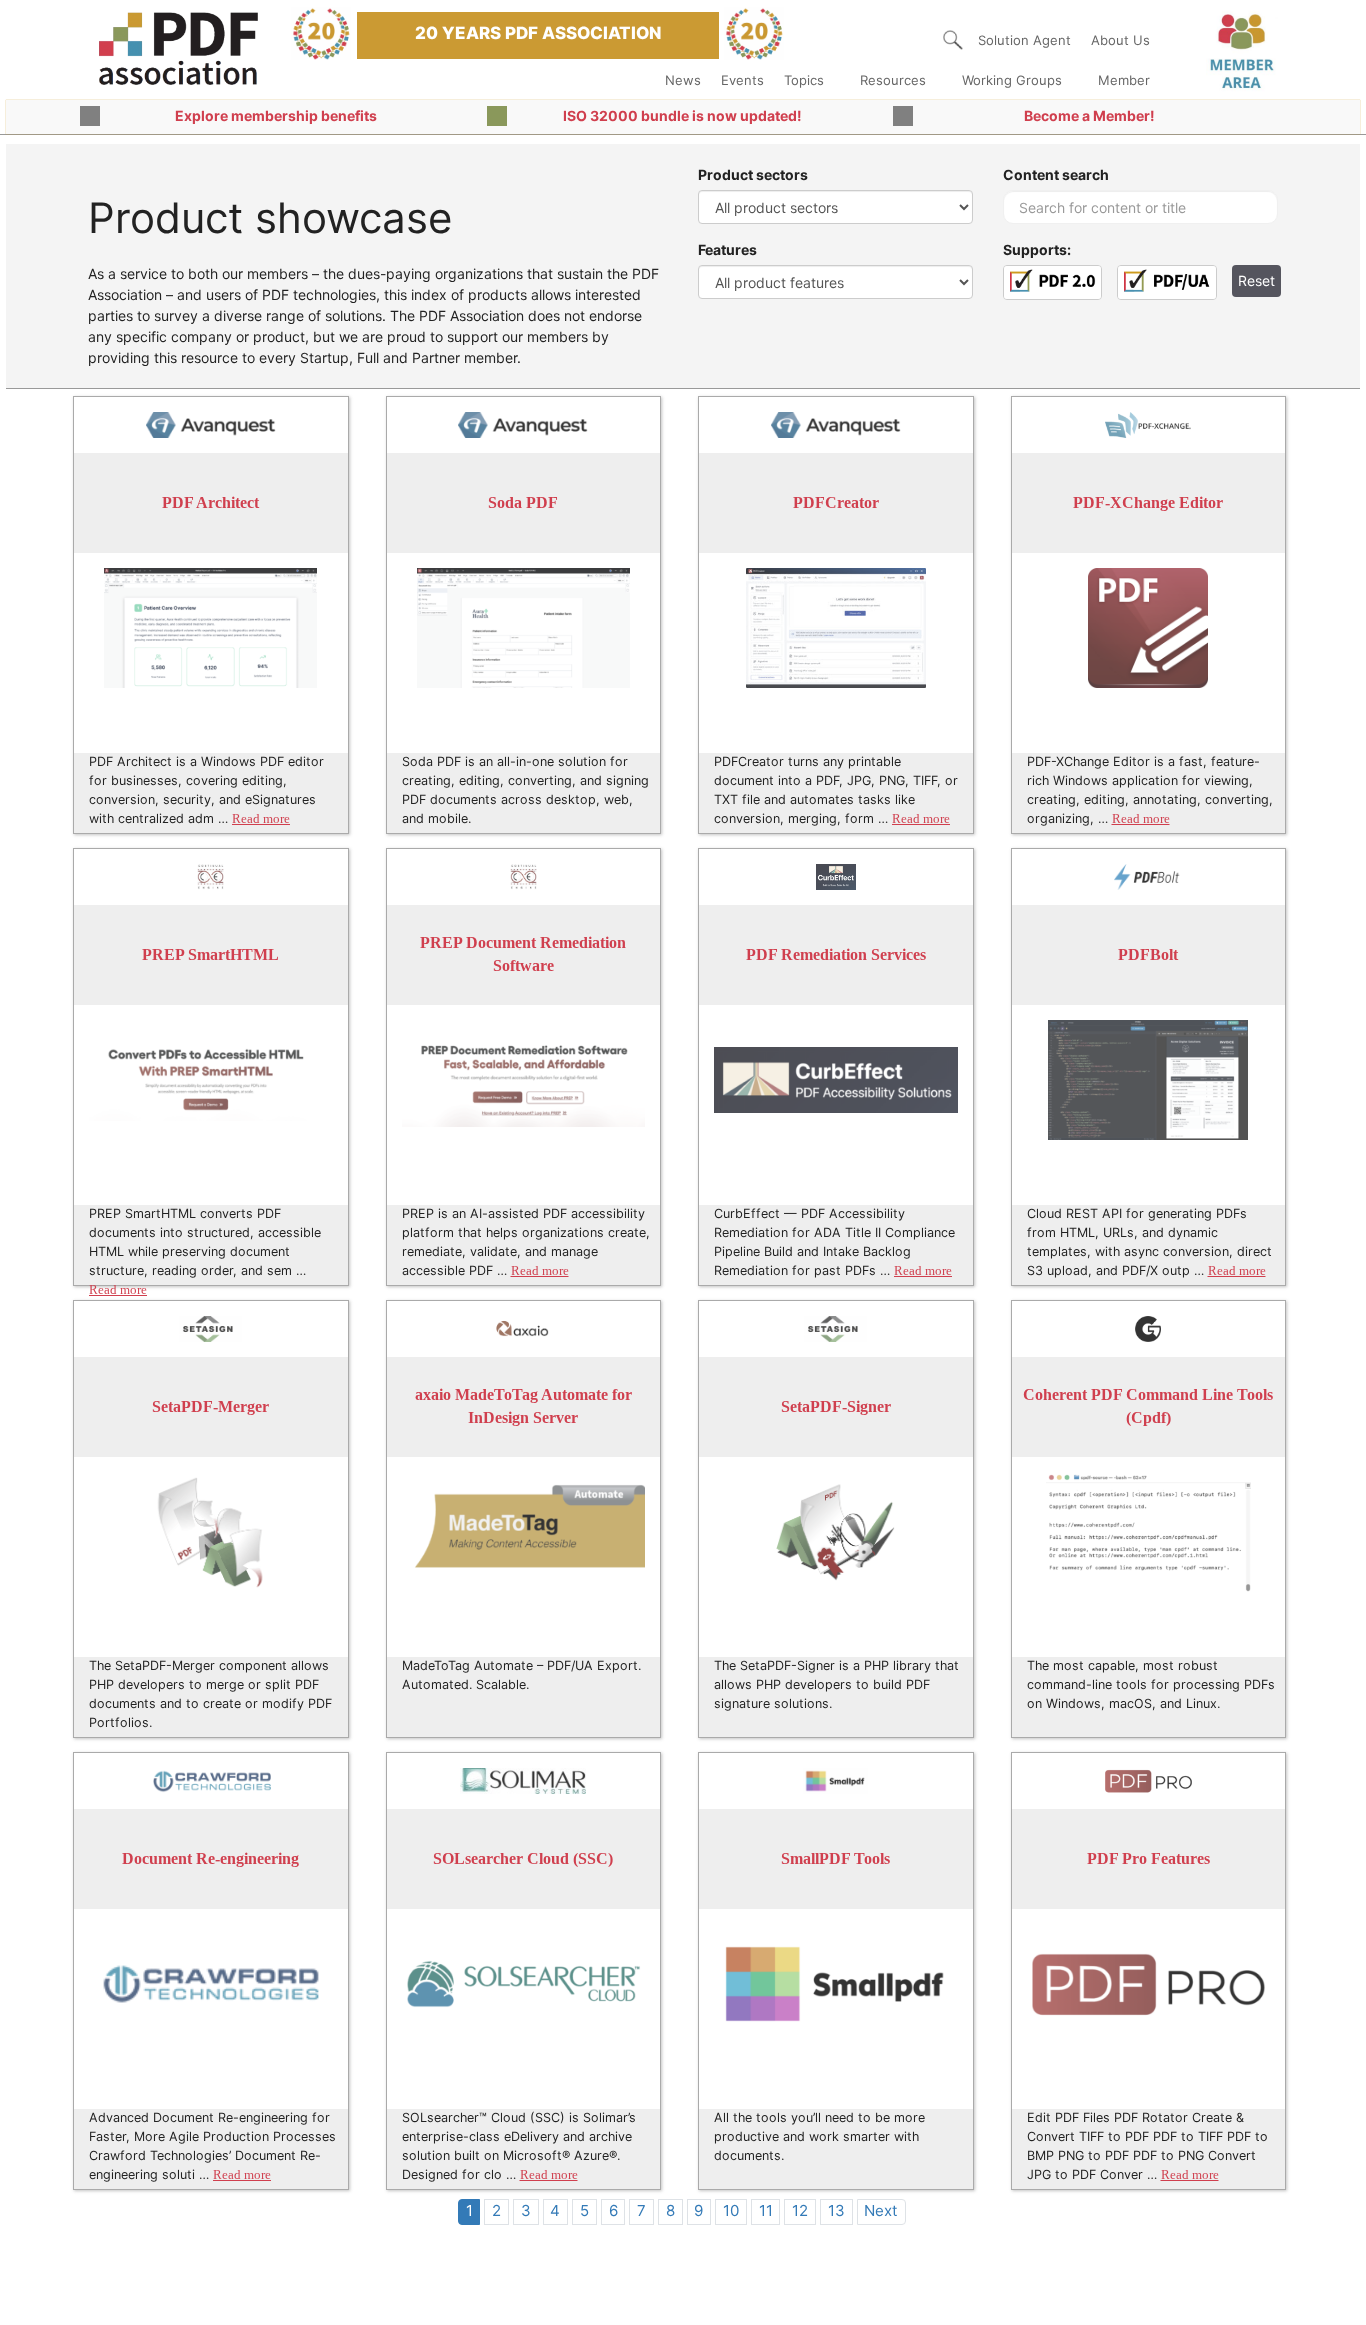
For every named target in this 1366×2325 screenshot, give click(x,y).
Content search (1056, 174)
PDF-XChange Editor (1148, 502)
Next (881, 2210)
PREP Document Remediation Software (523, 954)
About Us (1120, 40)
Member (1124, 80)
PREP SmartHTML (210, 954)
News (683, 80)
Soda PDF (523, 502)
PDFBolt (1148, 954)
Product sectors (753, 174)
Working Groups (1012, 80)
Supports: (1037, 249)
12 (800, 2210)
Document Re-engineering (210, 1858)
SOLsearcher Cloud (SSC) (523, 1858)
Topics (804, 80)
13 (836, 2210)
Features (727, 249)
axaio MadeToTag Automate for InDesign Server (523, 1406)
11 (766, 2210)
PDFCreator (836, 502)
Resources (893, 80)
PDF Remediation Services (836, 954)
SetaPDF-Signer (836, 1406)
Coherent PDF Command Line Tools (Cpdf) (1148, 1406)
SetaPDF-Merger (210, 1406)
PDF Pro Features (1148, 1858)
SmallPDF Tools (835, 1858)
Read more (261, 819)
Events (742, 80)
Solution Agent (1024, 40)
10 (731, 2210)
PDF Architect (210, 502)
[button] (953, 40)
